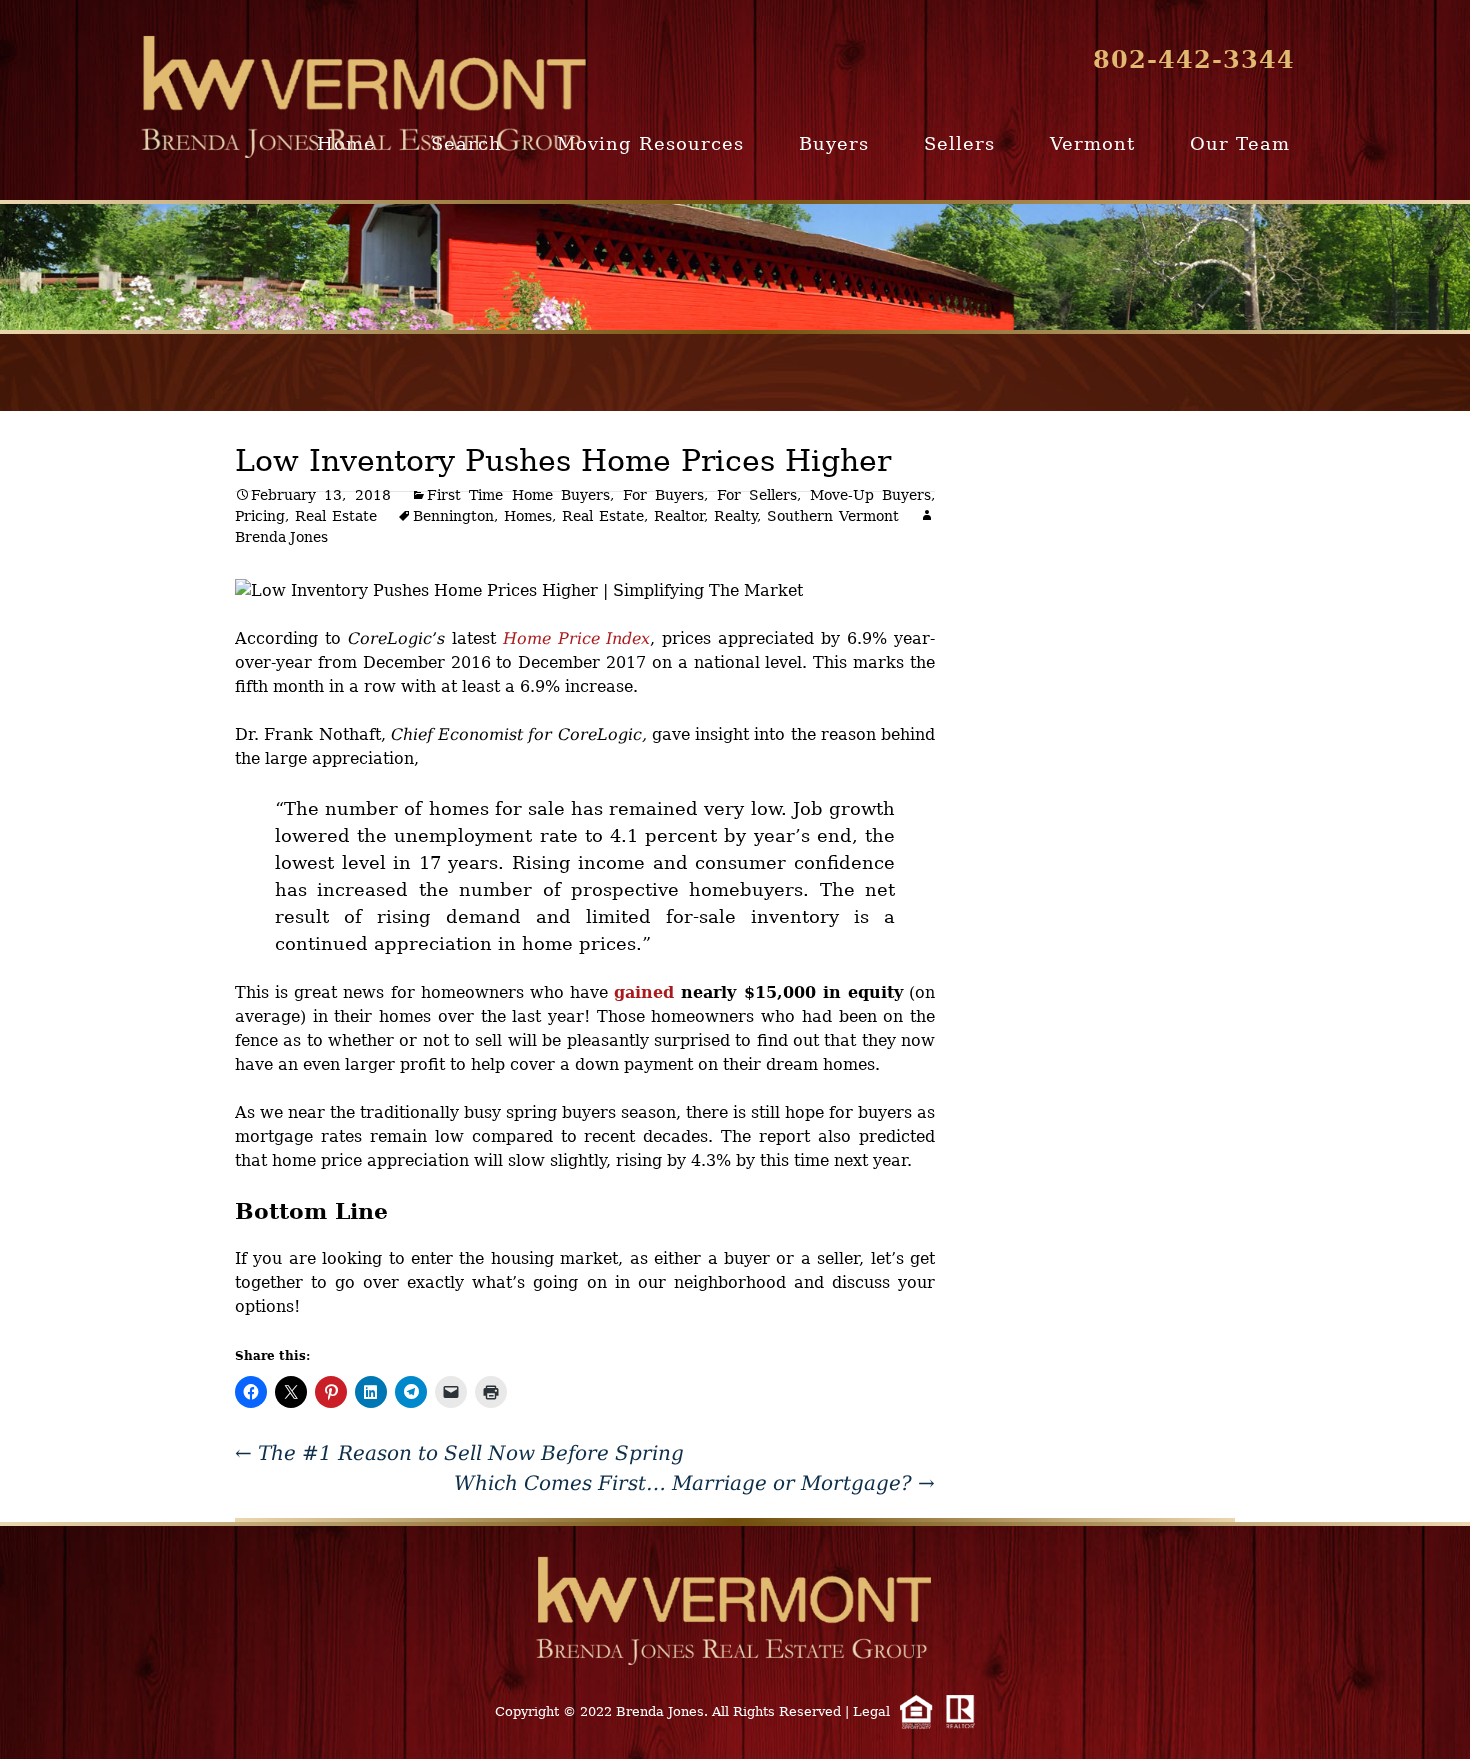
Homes (528, 516)
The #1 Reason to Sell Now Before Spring (459, 1453)
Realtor (679, 516)
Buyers (834, 143)
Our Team (1240, 143)
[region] (735, 267)
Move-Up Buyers (870, 495)
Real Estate (336, 516)
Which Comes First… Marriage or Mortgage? (694, 1483)
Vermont (1092, 143)
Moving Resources (650, 143)
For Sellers (757, 495)
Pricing (260, 516)
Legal (871, 1711)
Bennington (453, 516)
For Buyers (663, 495)
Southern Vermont (833, 516)
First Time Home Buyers (518, 495)
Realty (735, 516)
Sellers (959, 143)
